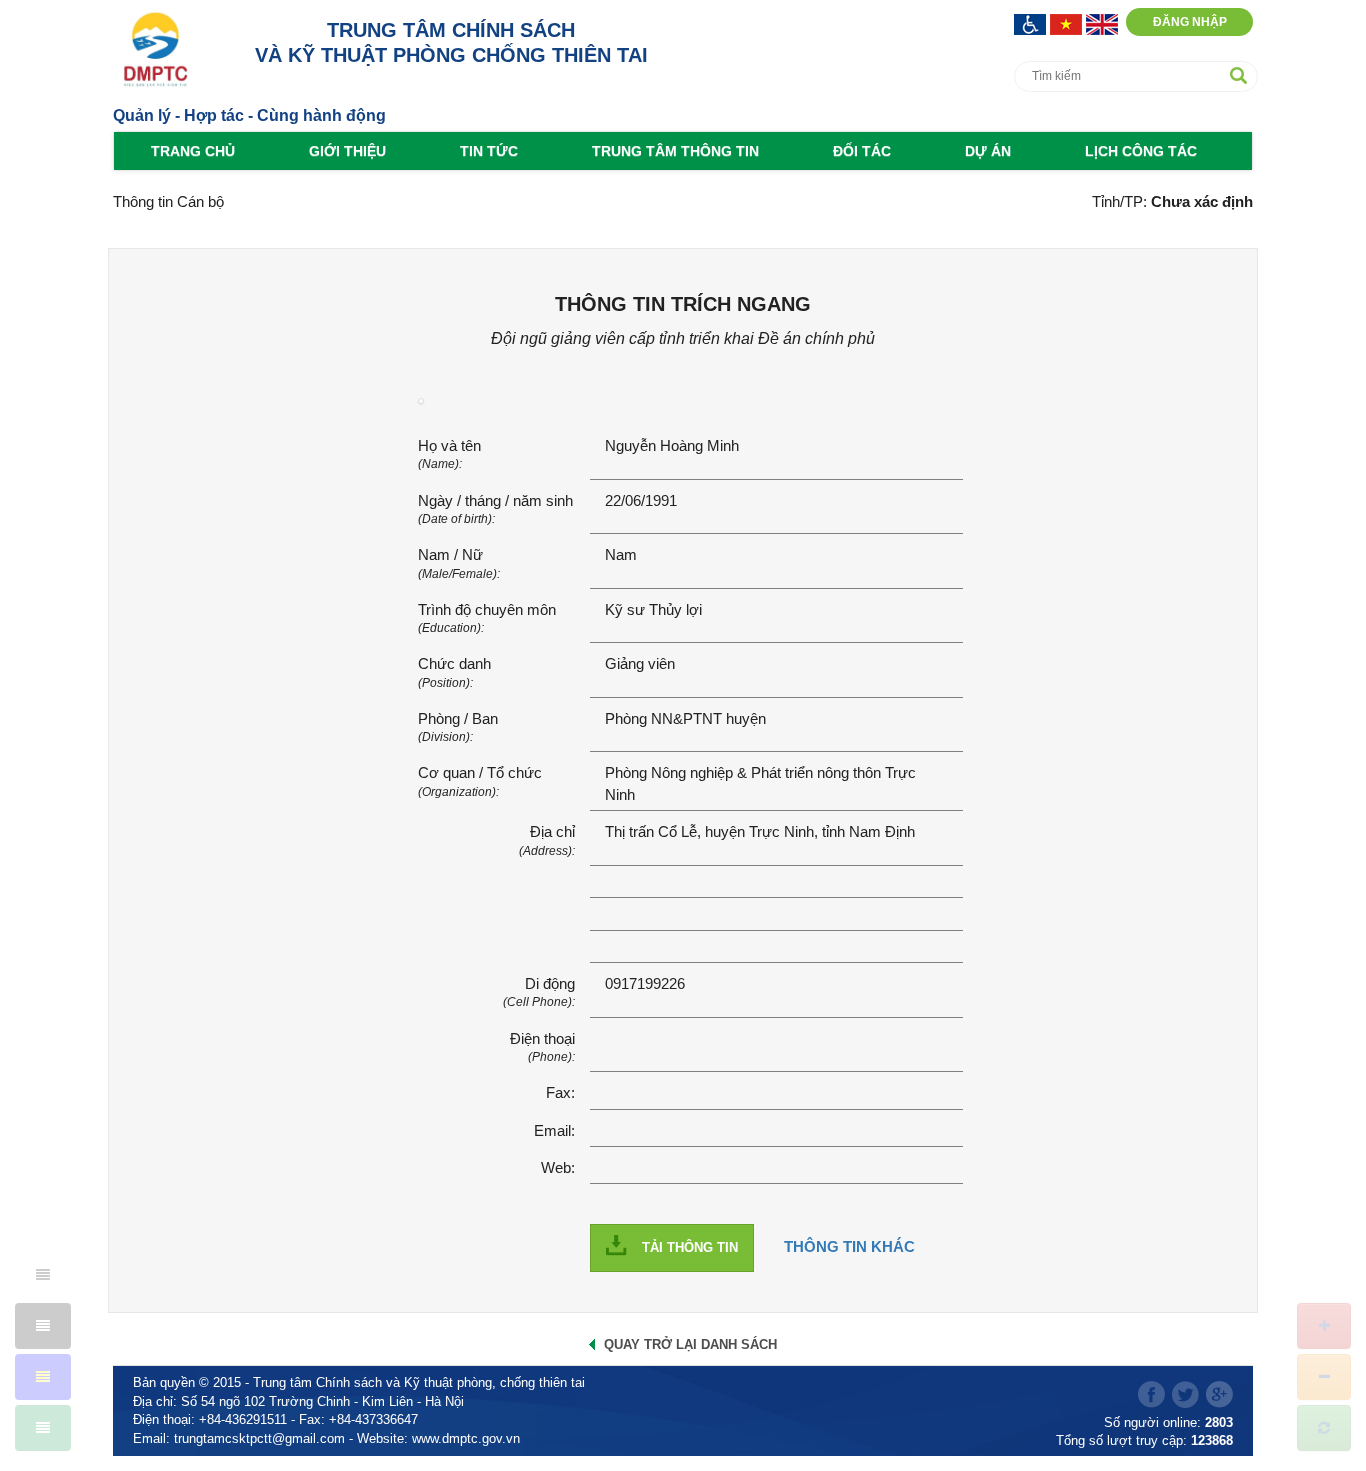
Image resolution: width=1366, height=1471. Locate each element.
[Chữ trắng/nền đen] (43, 1326)
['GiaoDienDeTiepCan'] (1032, 22)
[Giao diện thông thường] (43, 1428)
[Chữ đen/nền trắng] (43, 1275)
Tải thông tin (690, 1247)
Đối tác (862, 151)
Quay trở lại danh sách (690, 1344)
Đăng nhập (1190, 22)
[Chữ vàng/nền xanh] (43, 1377)
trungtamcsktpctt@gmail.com (259, 1438)
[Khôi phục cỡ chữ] (1324, 1428)
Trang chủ (193, 151)
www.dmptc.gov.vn (466, 1438)
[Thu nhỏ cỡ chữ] (1324, 1377)
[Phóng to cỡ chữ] (1324, 1326)
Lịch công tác (1141, 151)
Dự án (988, 151)
